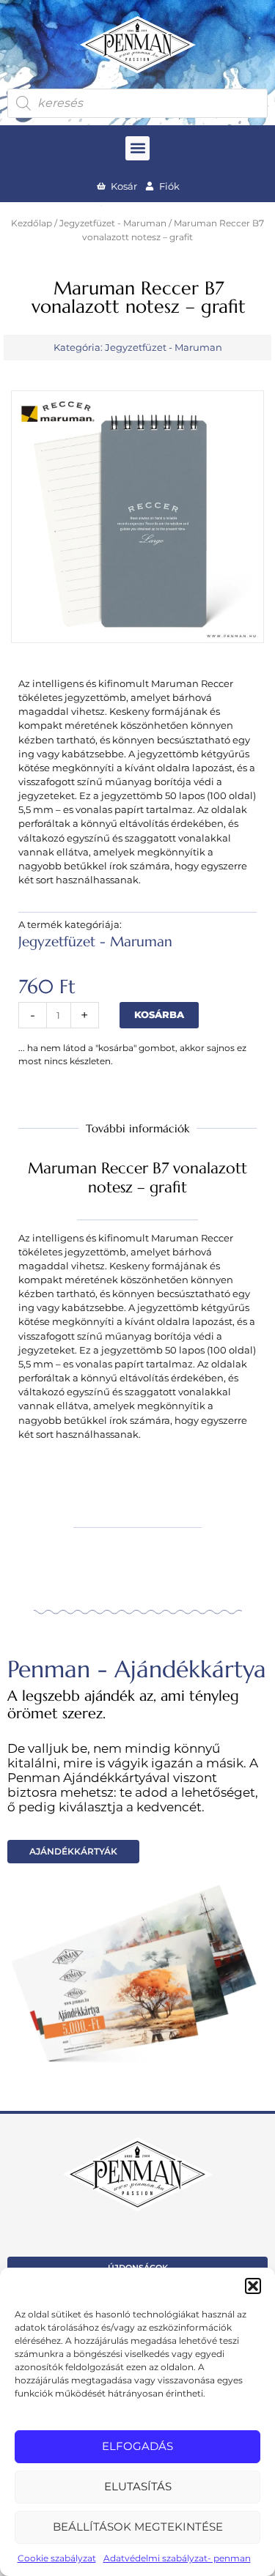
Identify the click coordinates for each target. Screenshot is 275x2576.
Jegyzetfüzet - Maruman (113, 223)
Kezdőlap (32, 223)
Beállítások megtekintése (138, 2527)
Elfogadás (137, 2446)
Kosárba (159, 1015)
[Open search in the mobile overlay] (137, 103)
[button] (253, 2286)
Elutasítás (138, 2486)
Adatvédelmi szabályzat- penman (177, 2558)
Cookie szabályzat (57, 2558)
